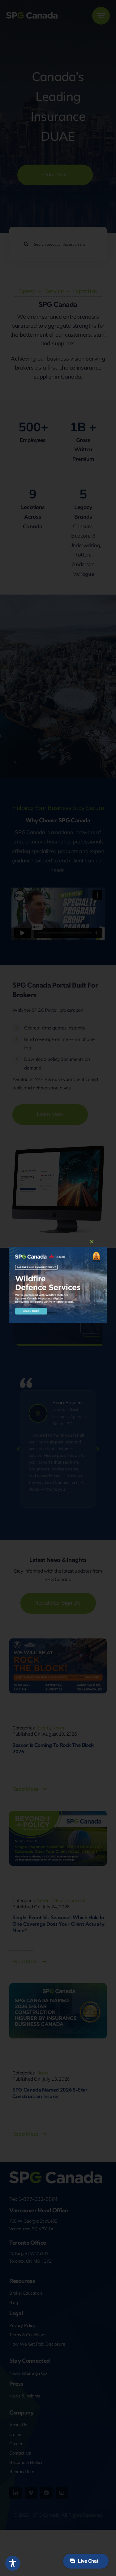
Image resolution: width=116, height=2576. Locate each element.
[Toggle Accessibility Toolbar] (13, 2563)
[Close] (92, 1242)
